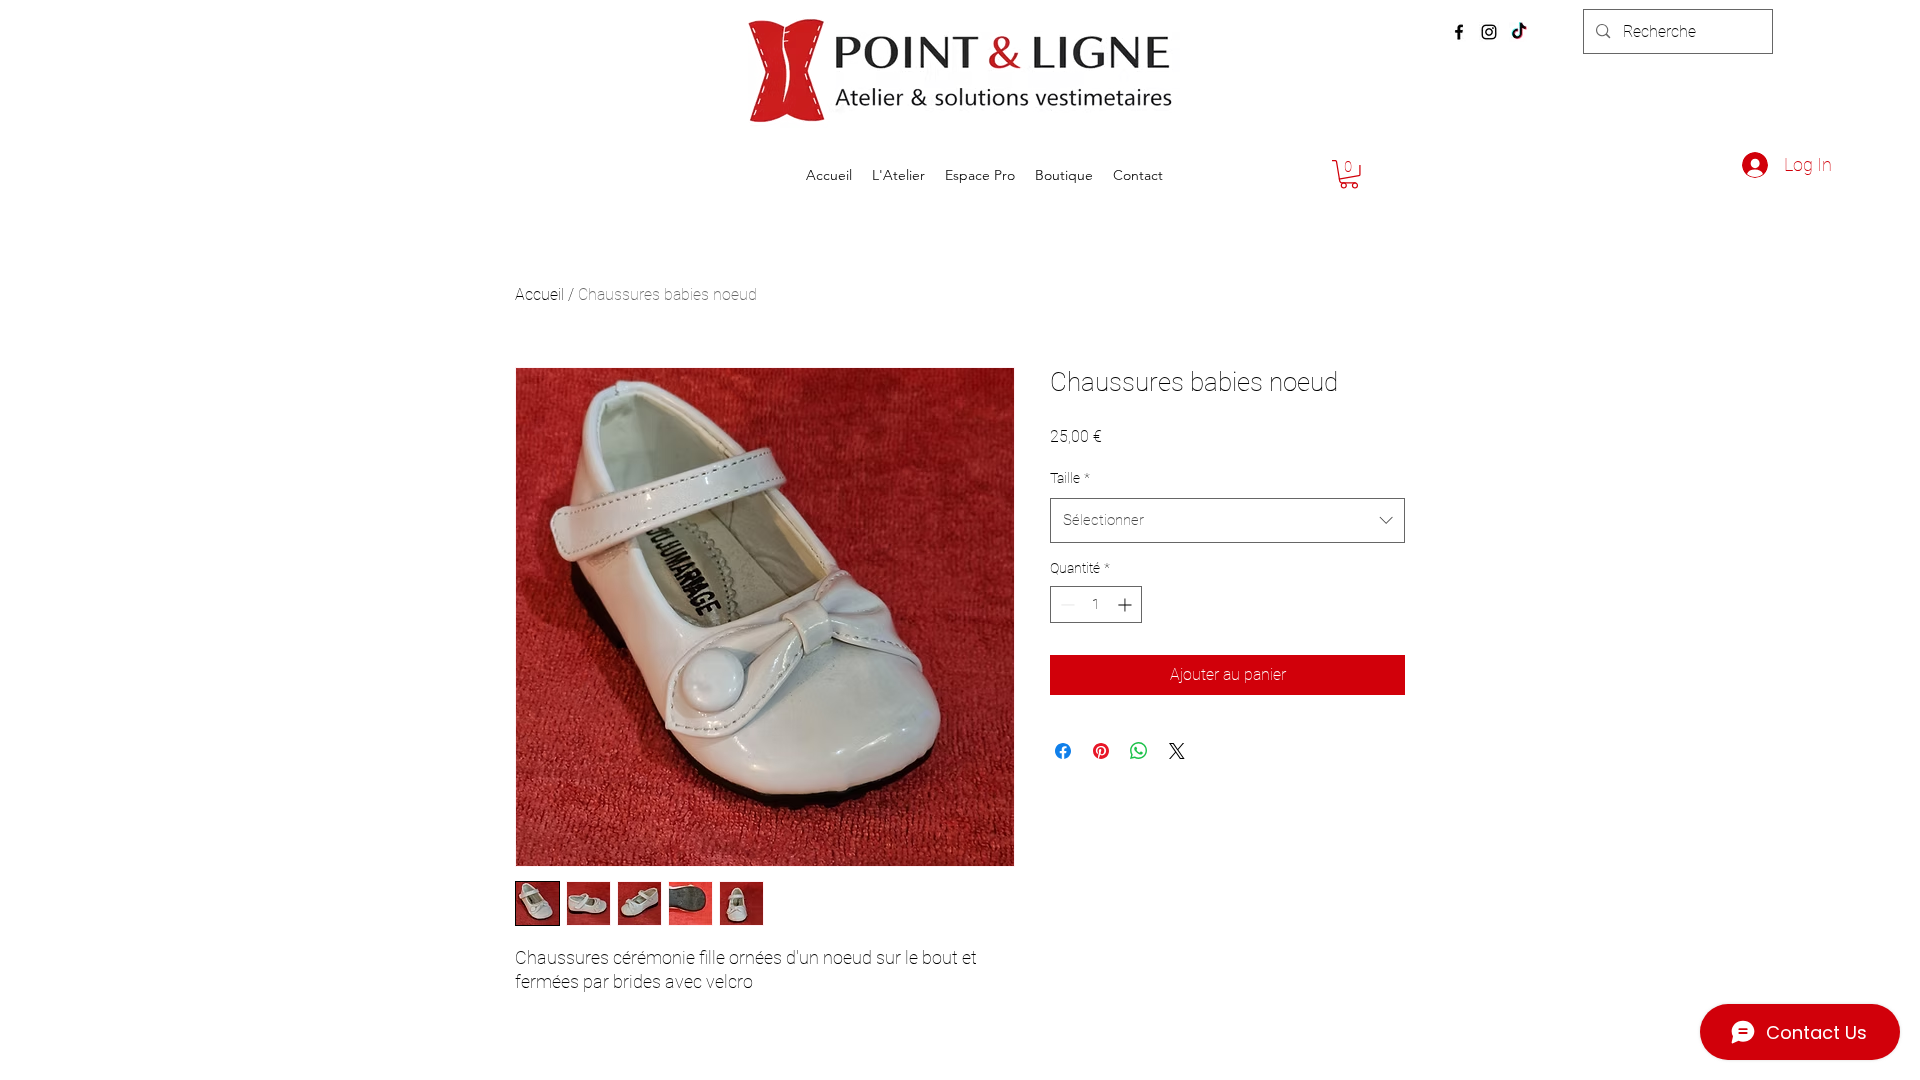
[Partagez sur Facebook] (1063, 751)
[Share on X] (1177, 751)
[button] (1349, 174)
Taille (1070, 478)
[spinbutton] (1096, 604)
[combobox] (1227, 520)
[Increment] (1126, 604)
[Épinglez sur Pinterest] (1101, 751)
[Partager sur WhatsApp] (1139, 751)
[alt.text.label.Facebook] (1459, 32)
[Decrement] (1065, 604)
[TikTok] (1519, 32)
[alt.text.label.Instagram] (1489, 32)
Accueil (539, 294)
